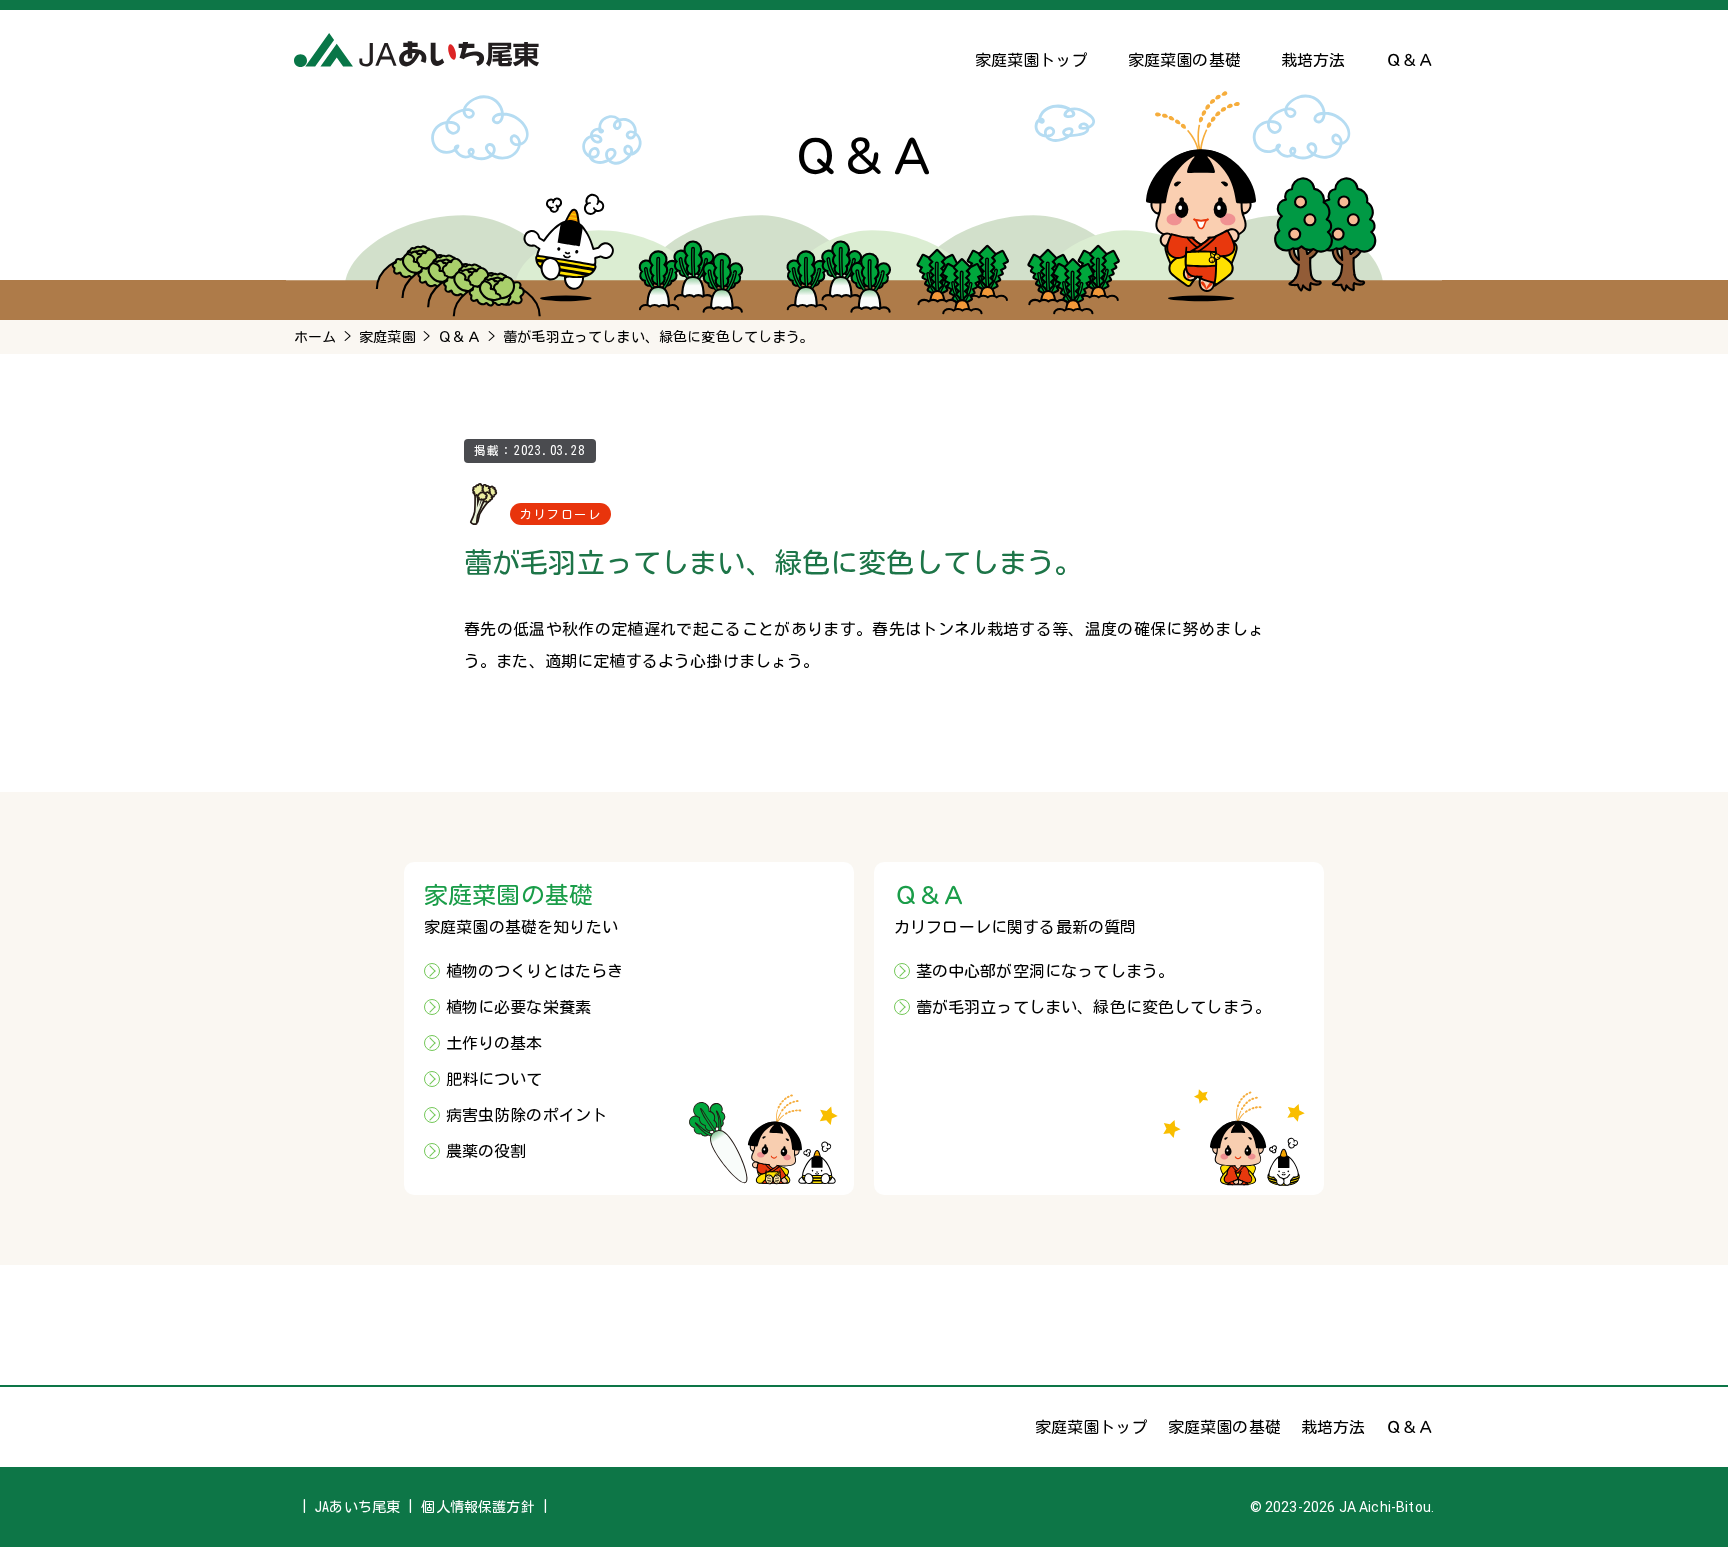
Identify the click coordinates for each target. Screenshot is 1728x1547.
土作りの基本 (494, 1043)
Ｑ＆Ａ (1410, 60)
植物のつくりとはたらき (535, 971)
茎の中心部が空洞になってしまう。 (1045, 971)
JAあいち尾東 (357, 1507)
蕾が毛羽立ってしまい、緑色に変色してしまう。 (1094, 1007)
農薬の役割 (486, 1151)
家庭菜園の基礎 (1184, 60)
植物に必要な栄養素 (518, 1007)
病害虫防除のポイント (527, 1115)
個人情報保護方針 (477, 1507)
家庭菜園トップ (1031, 60)
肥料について (494, 1079)
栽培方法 (1313, 60)
